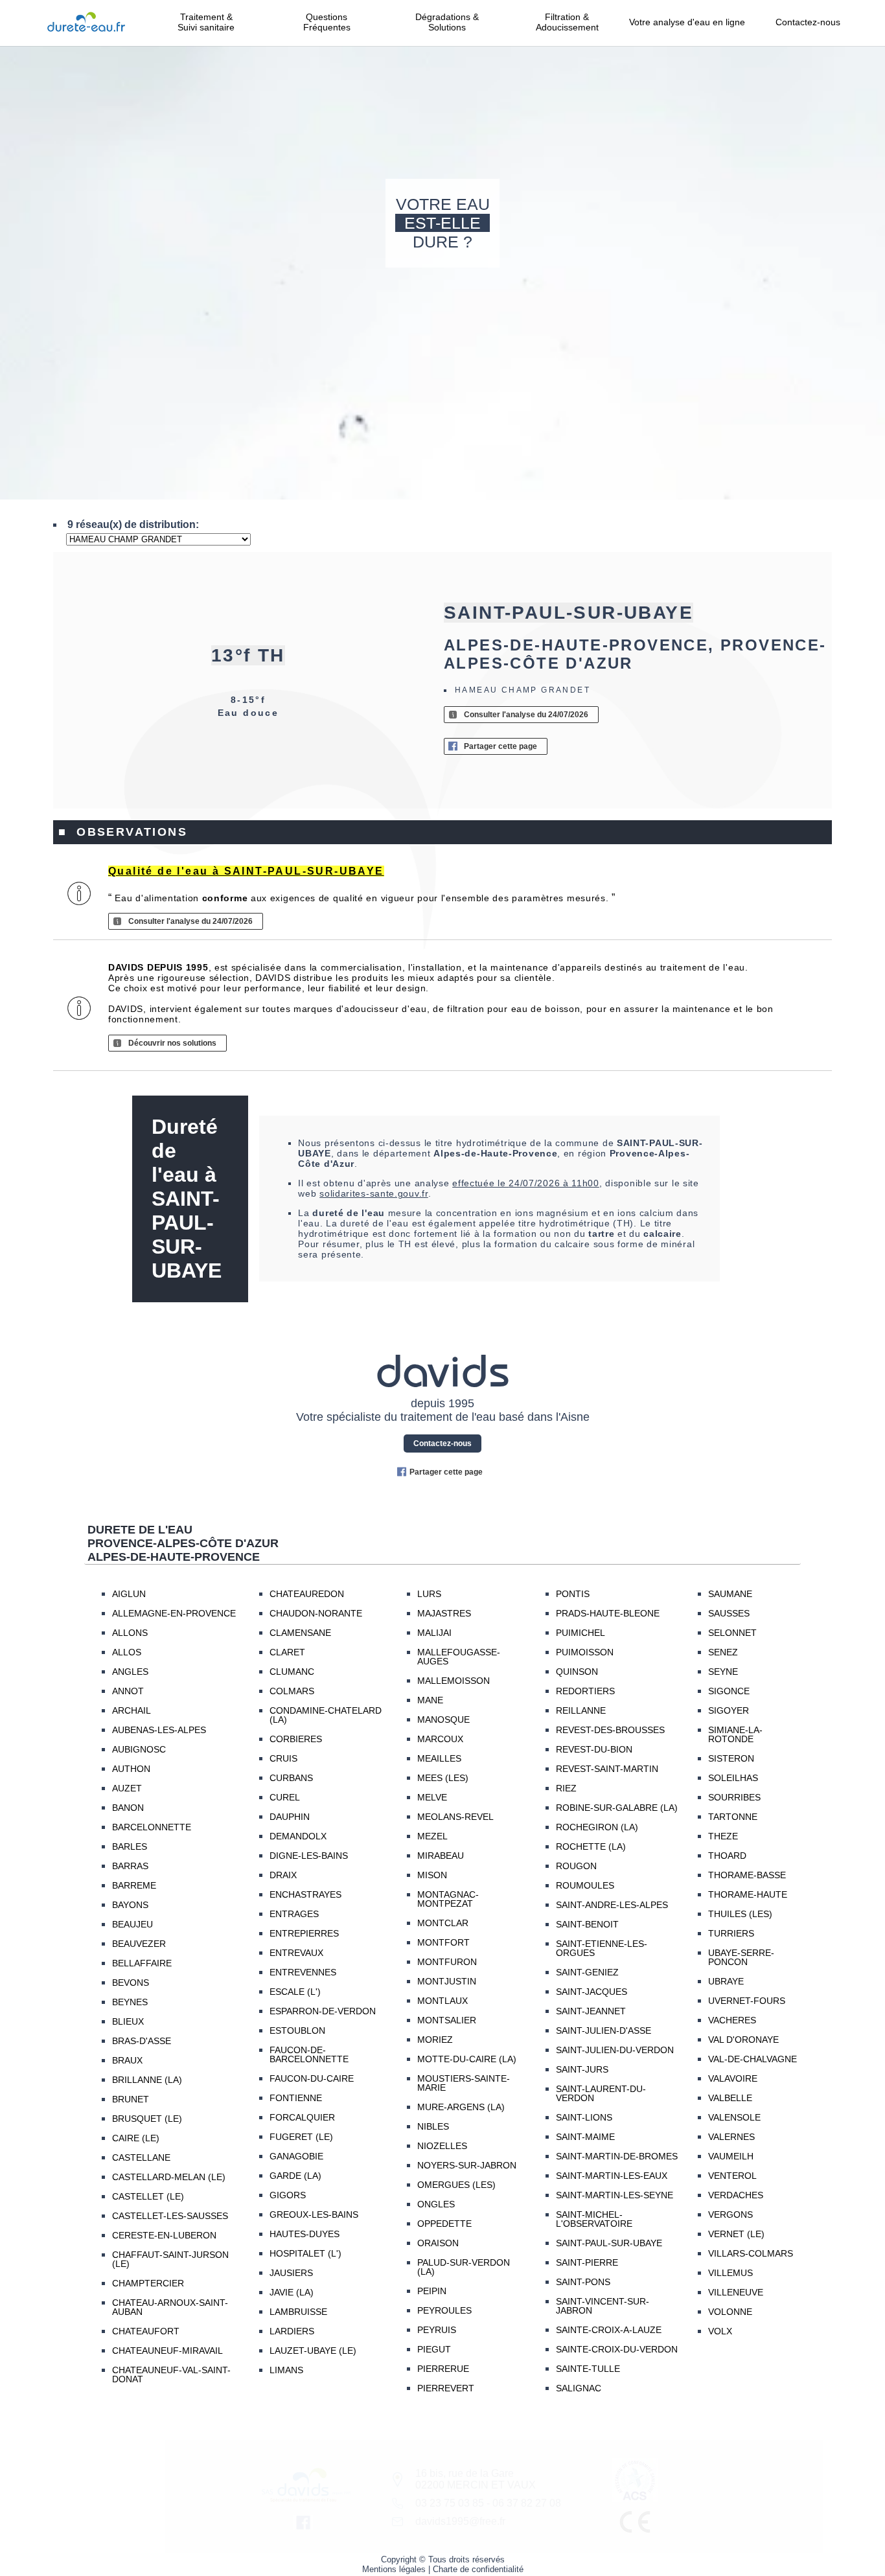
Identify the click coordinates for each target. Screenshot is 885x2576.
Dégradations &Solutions (447, 22)
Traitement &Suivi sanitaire (206, 22)
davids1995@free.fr (460, 2521)
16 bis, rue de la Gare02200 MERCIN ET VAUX (476, 2479)
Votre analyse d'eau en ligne (687, 27)
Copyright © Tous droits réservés (443, 2559)
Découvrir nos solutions (172, 1043)
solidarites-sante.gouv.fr (374, 1193)
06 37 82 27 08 (527, 2503)
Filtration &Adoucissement (567, 22)
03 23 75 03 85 (450, 2503)
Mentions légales (394, 2569)
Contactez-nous (808, 22)
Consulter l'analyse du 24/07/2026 (526, 715)
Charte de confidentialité (478, 2569)
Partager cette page (500, 746)
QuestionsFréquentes (327, 22)
